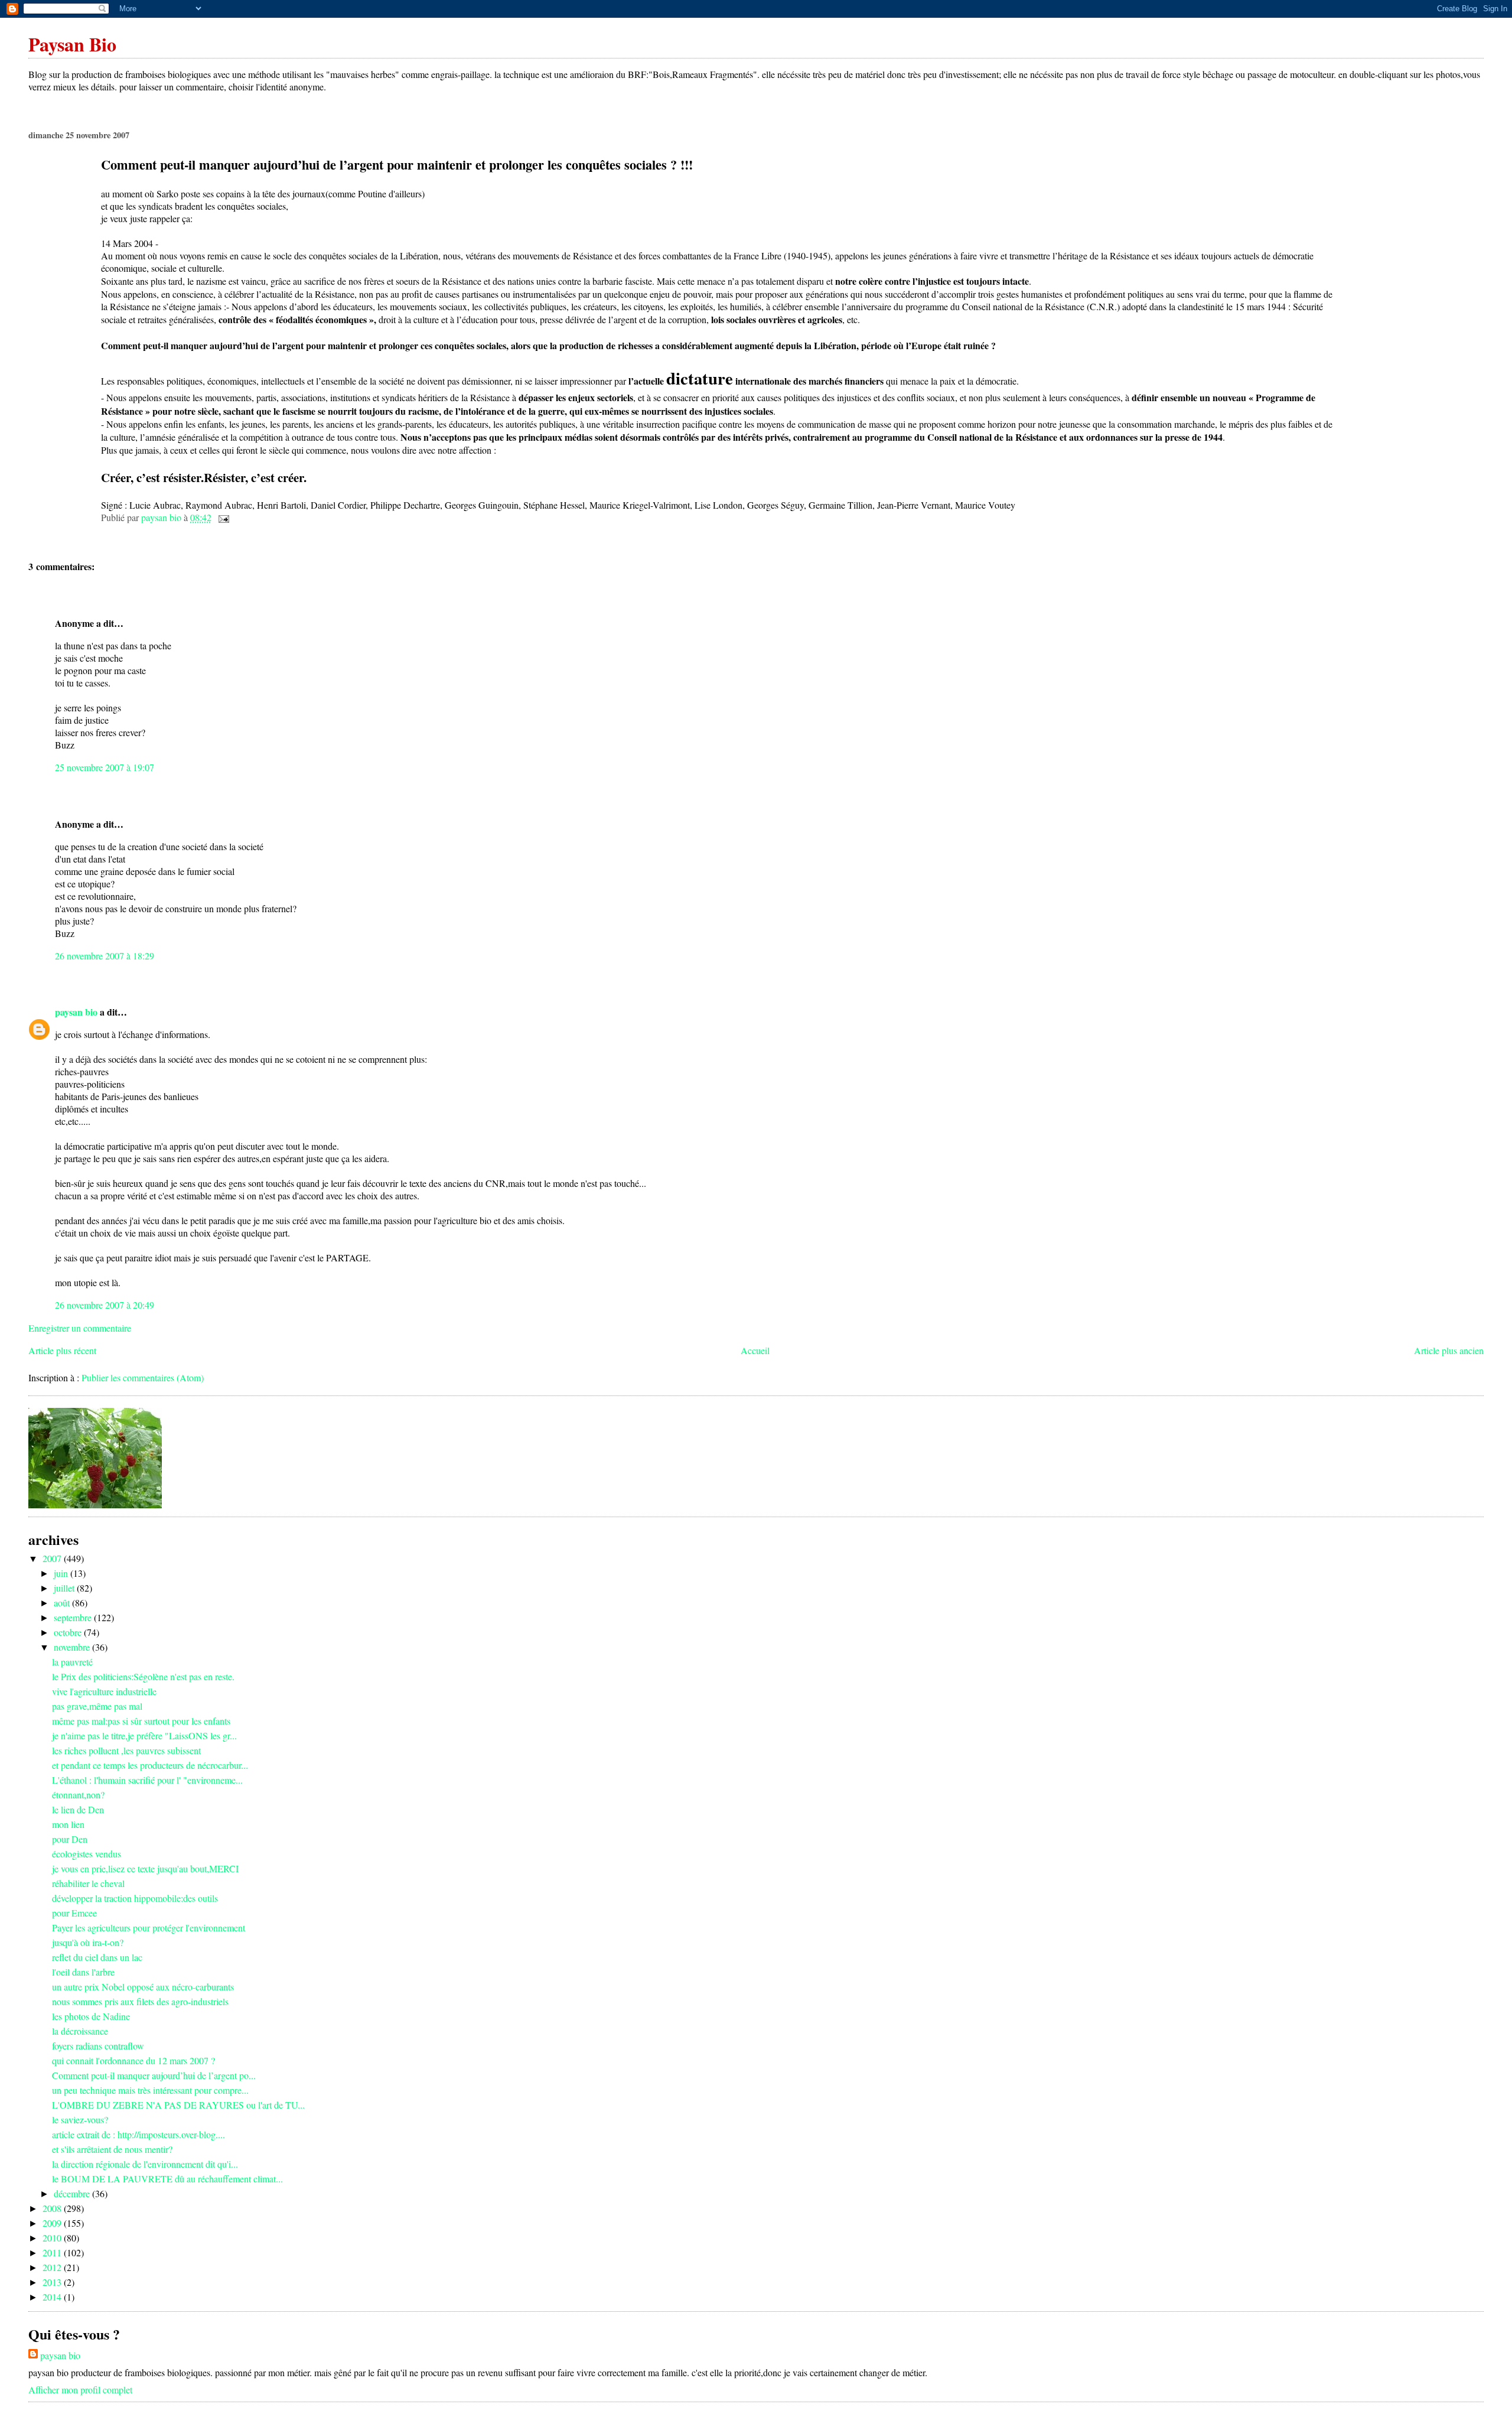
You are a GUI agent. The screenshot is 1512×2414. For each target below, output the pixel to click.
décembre (73, 2193)
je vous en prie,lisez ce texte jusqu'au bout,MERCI (145, 1868)
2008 (53, 2208)
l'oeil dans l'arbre (83, 1972)
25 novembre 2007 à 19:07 (105, 767)
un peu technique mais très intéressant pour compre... (150, 2090)
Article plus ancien (1449, 1350)
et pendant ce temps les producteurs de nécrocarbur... (150, 1765)
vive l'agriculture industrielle (104, 1691)
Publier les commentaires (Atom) (143, 1377)
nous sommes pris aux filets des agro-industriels (140, 2001)
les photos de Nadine (91, 2016)
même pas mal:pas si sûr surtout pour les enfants (141, 1721)
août (63, 1603)
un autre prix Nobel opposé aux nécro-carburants (143, 1987)
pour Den (70, 1839)
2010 (53, 2238)
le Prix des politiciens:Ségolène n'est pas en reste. (143, 1676)
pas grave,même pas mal (97, 1706)
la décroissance (80, 2031)
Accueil (755, 1350)
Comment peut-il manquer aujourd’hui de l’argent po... (154, 2075)
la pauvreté (72, 1662)
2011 (53, 2252)
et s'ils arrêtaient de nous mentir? (112, 2149)
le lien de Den (78, 1809)
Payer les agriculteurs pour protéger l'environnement (149, 1927)
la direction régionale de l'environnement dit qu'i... (145, 2164)
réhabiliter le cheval (88, 1883)
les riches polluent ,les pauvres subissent (126, 1750)
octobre (69, 1632)
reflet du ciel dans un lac (97, 1957)
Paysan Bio (72, 44)
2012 (53, 2267)
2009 (53, 2223)
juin (62, 1573)
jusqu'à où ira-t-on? (88, 1942)
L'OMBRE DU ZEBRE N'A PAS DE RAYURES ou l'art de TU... (178, 2105)
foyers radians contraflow (98, 2046)
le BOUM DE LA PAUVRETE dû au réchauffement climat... (167, 2179)
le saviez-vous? (80, 2119)
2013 (53, 2282)
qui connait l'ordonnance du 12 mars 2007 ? (133, 2060)
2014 (53, 2297)
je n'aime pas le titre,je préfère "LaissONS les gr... (144, 1735)
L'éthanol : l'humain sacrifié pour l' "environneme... (147, 1780)
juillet (65, 1588)
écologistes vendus (87, 1854)
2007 (53, 1558)
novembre (73, 1647)
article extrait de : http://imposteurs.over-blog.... (139, 2134)
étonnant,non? (78, 1795)
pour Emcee (74, 1913)
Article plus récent (62, 1350)
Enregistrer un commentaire (80, 1328)
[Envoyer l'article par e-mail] (223, 517)
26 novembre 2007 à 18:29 (105, 956)
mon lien (68, 1824)
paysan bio (76, 1012)
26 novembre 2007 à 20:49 (105, 1305)
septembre (74, 1617)
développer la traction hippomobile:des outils (135, 1898)
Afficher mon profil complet (80, 2389)
